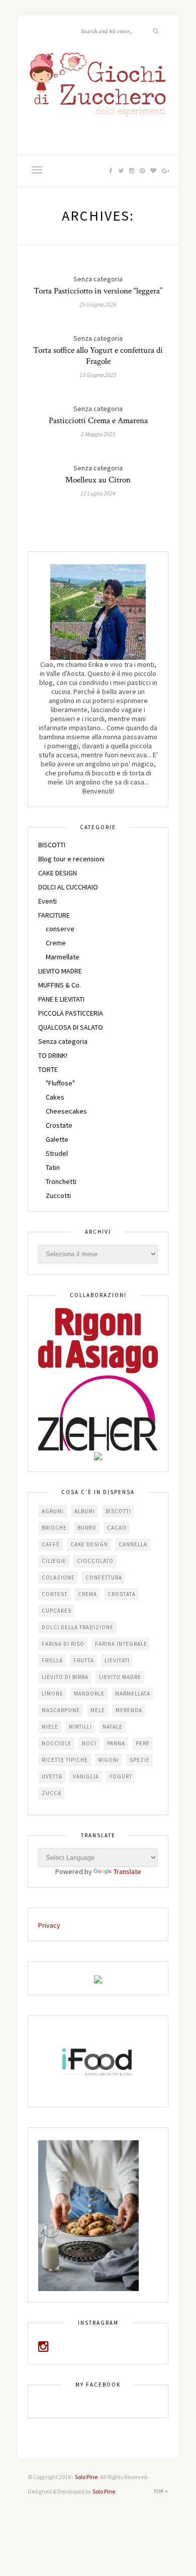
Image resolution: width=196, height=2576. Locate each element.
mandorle (89, 1694)
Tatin (53, 1167)
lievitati (117, 1660)
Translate (127, 1871)
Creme (56, 943)
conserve (60, 929)
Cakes (55, 1097)
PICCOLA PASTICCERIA (71, 1013)
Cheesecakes (66, 1111)
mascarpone (61, 1710)
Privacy (49, 1925)
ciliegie (54, 1561)
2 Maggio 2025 (98, 434)
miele (50, 1727)
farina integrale (121, 1644)
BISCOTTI (52, 845)
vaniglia (86, 1776)
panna (116, 1743)
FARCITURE (54, 915)
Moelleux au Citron (98, 480)
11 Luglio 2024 (98, 493)
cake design (89, 1544)
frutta (84, 1660)
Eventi (47, 901)
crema (87, 1594)
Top (159, 2491)
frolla (52, 1660)
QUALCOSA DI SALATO (71, 1027)
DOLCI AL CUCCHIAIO (68, 887)
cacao (117, 1528)
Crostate (59, 1125)
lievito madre (120, 1677)
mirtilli (80, 1727)
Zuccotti (58, 1196)
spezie (140, 1760)
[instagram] (43, 2348)
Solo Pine (86, 2477)
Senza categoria (63, 1041)
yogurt (121, 1776)
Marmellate (63, 957)
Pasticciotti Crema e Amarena (98, 421)
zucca (52, 1793)
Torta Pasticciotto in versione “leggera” (98, 291)
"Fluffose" (60, 1083)
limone (53, 1694)
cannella (133, 1544)
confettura (104, 1577)
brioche (54, 1528)
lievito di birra (65, 1677)
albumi (85, 1511)
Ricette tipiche (65, 1760)
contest (55, 1594)
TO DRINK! (53, 1055)
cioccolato (95, 1561)
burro (87, 1528)
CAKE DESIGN (58, 873)
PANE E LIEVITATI (61, 999)
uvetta (52, 1776)
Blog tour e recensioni (71, 859)
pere (143, 1743)
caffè (51, 1544)
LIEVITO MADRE (60, 971)
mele (98, 1710)
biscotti (118, 1511)
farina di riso (63, 1644)
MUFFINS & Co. (60, 985)
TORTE (48, 1069)
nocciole (57, 1743)
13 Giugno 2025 (98, 375)
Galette (57, 1139)
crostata (122, 1594)
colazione (58, 1577)
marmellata (133, 1694)
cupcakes (57, 1611)
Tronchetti (61, 1181)
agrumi (53, 1511)
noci (89, 1743)
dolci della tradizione (78, 1627)
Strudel (57, 1153)
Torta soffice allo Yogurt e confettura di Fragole (98, 356)
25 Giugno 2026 (98, 304)
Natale (113, 1727)
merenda (129, 1710)
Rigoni (109, 1760)
